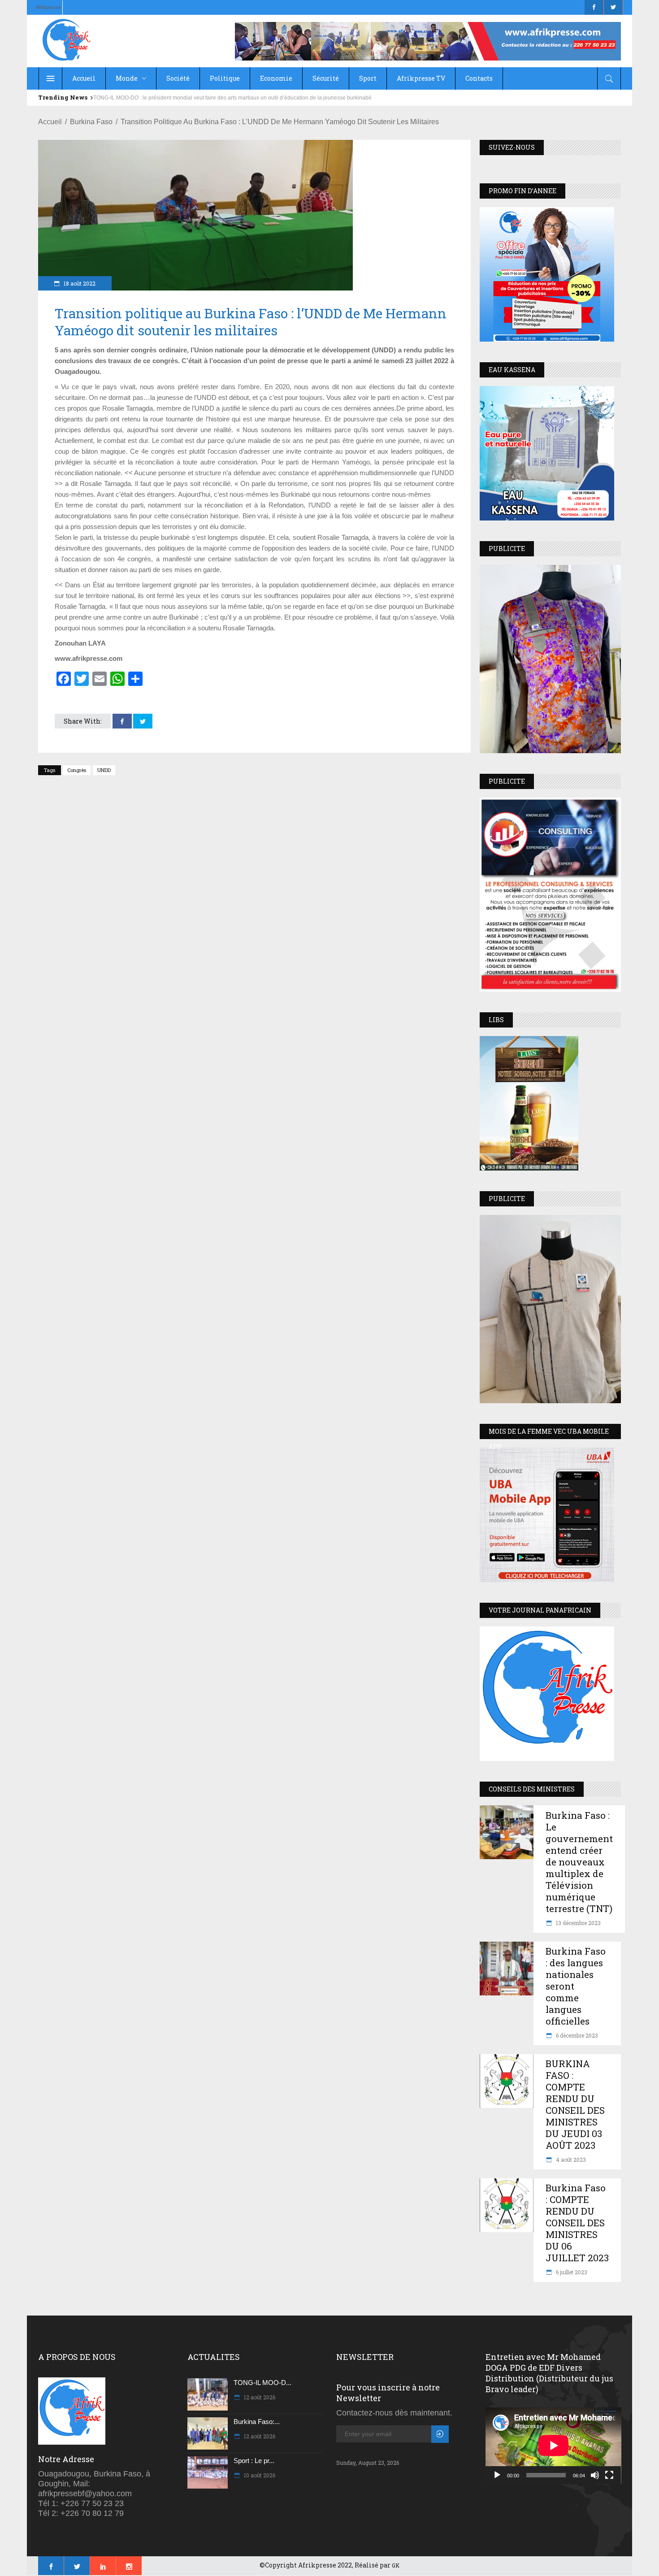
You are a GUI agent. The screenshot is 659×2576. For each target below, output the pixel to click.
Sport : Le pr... (254, 2461)
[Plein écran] (609, 2475)
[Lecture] (497, 2475)
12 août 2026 (259, 2397)
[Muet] (595, 2475)
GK (396, 2565)
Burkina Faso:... (257, 2422)
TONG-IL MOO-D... (262, 2383)
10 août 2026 (259, 2475)
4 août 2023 (570, 2160)
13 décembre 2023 (578, 1923)
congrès (77, 770)
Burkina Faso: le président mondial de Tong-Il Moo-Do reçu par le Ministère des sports (198, 98)
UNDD (104, 770)
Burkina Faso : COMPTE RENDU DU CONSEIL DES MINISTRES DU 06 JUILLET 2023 (577, 2223)
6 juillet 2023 (571, 2272)
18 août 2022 (79, 283)
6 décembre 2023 (576, 2035)
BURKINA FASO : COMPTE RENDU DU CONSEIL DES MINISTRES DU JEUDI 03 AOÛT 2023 (575, 2104)
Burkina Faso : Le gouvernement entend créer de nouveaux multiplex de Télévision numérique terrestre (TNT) (579, 1862)
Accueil (50, 122)
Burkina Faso (91, 122)
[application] (553, 2446)
